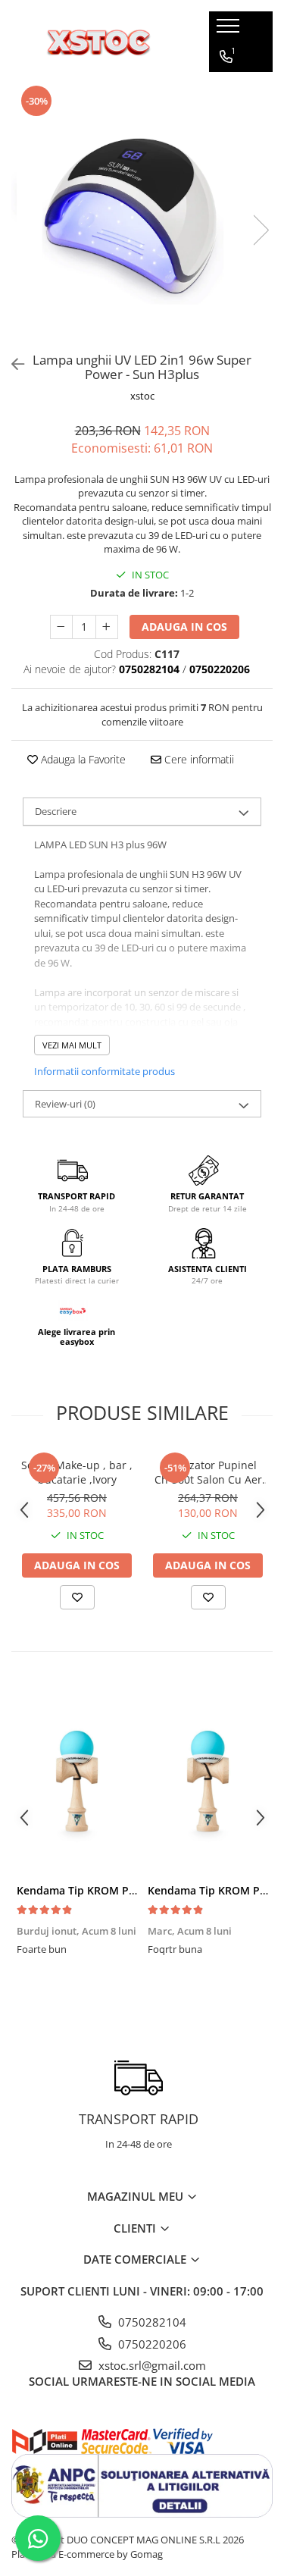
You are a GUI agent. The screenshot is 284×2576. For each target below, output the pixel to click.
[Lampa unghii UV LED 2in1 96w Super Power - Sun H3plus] (142, 215)
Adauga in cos (184, 627)
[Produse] (230, 30)
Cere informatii (198, 759)
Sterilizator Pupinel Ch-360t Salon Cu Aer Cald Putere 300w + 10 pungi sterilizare (208, 1472)
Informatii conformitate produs (105, 1071)
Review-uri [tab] (65, 1104)
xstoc (142, 396)
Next (261, 230)
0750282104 (151, 2322)
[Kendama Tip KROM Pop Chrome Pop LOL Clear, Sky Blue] (77, 1781)
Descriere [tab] (56, 811)
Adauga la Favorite (82, 759)
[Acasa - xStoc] (98, 42)
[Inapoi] (11, 364)
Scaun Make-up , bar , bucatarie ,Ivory (77, 1472)
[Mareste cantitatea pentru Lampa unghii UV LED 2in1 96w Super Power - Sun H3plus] (107, 627)
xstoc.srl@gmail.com (151, 2365)
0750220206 (151, 2344)
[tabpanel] (142, 215)
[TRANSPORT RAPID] (138, 2078)
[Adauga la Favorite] (77, 1597)
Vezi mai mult (72, 1045)
